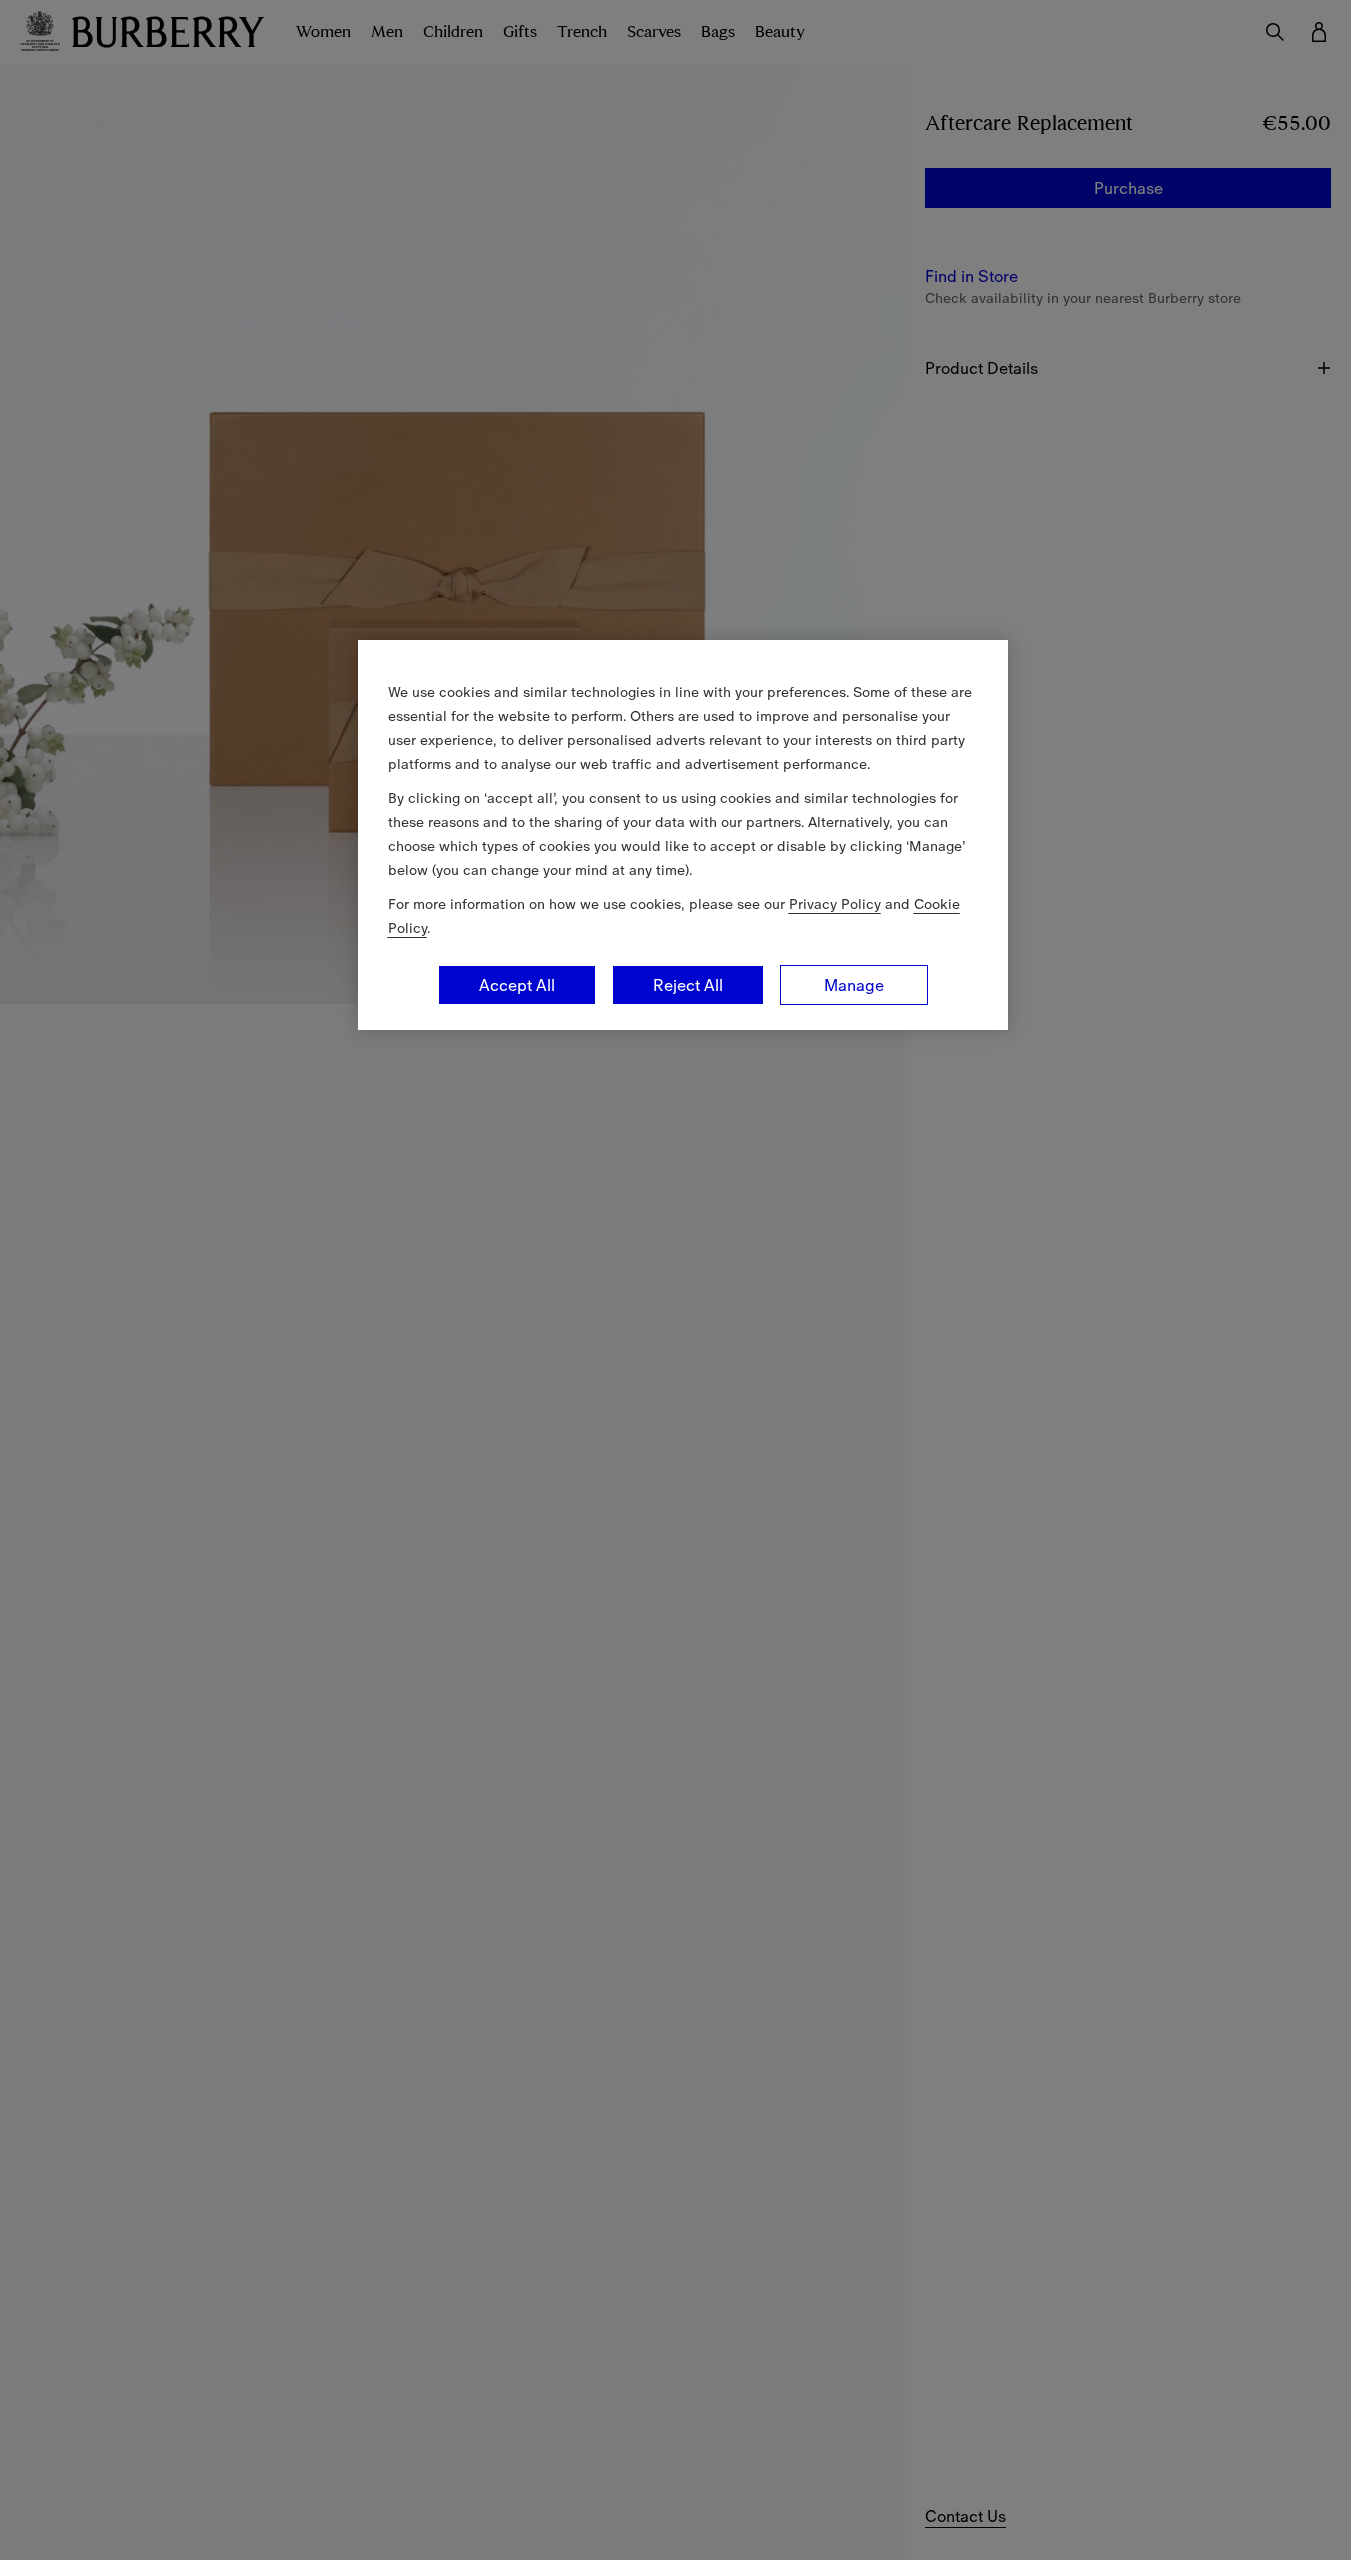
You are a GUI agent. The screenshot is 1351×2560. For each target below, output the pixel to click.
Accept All (517, 985)
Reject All (688, 985)
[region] (683, 835)
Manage (854, 985)
